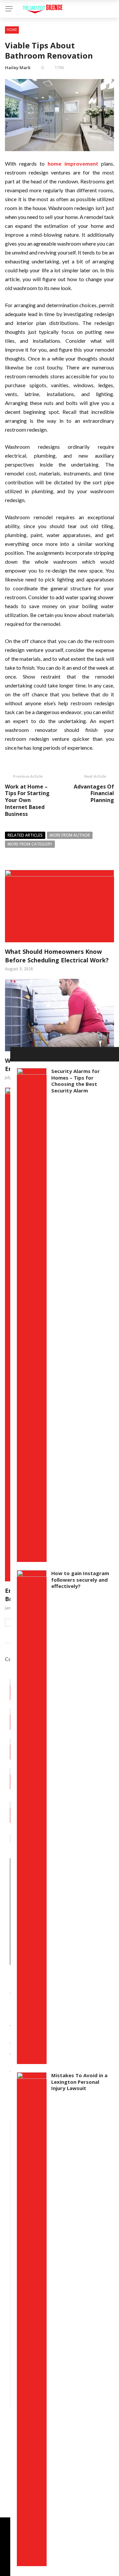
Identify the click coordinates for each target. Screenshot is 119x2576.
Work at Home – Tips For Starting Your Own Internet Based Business (27, 800)
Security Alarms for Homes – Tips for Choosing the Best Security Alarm (76, 1081)
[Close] (18, 1054)
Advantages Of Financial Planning (94, 793)
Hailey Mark (18, 67)
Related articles (25, 835)
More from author (70, 835)
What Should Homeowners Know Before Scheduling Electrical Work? (57, 956)
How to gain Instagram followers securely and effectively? (80, 1580)
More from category (30, 844)
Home (12, 30)
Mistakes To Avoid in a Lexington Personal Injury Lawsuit (79, 2082)
